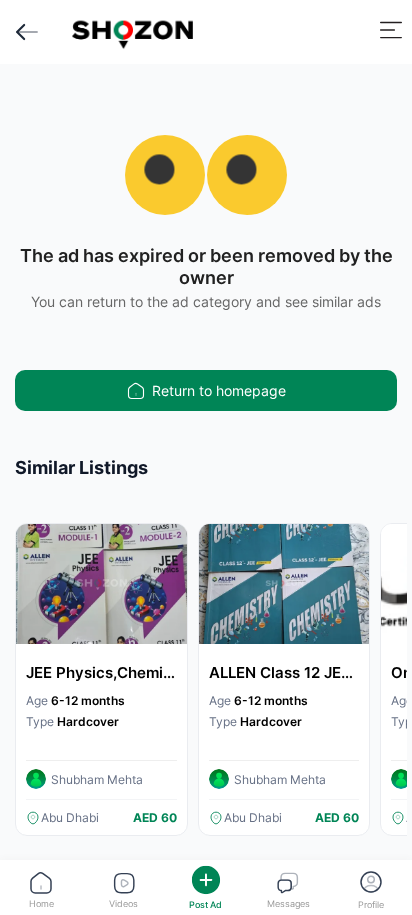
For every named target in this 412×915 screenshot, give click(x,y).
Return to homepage (219, 390)
